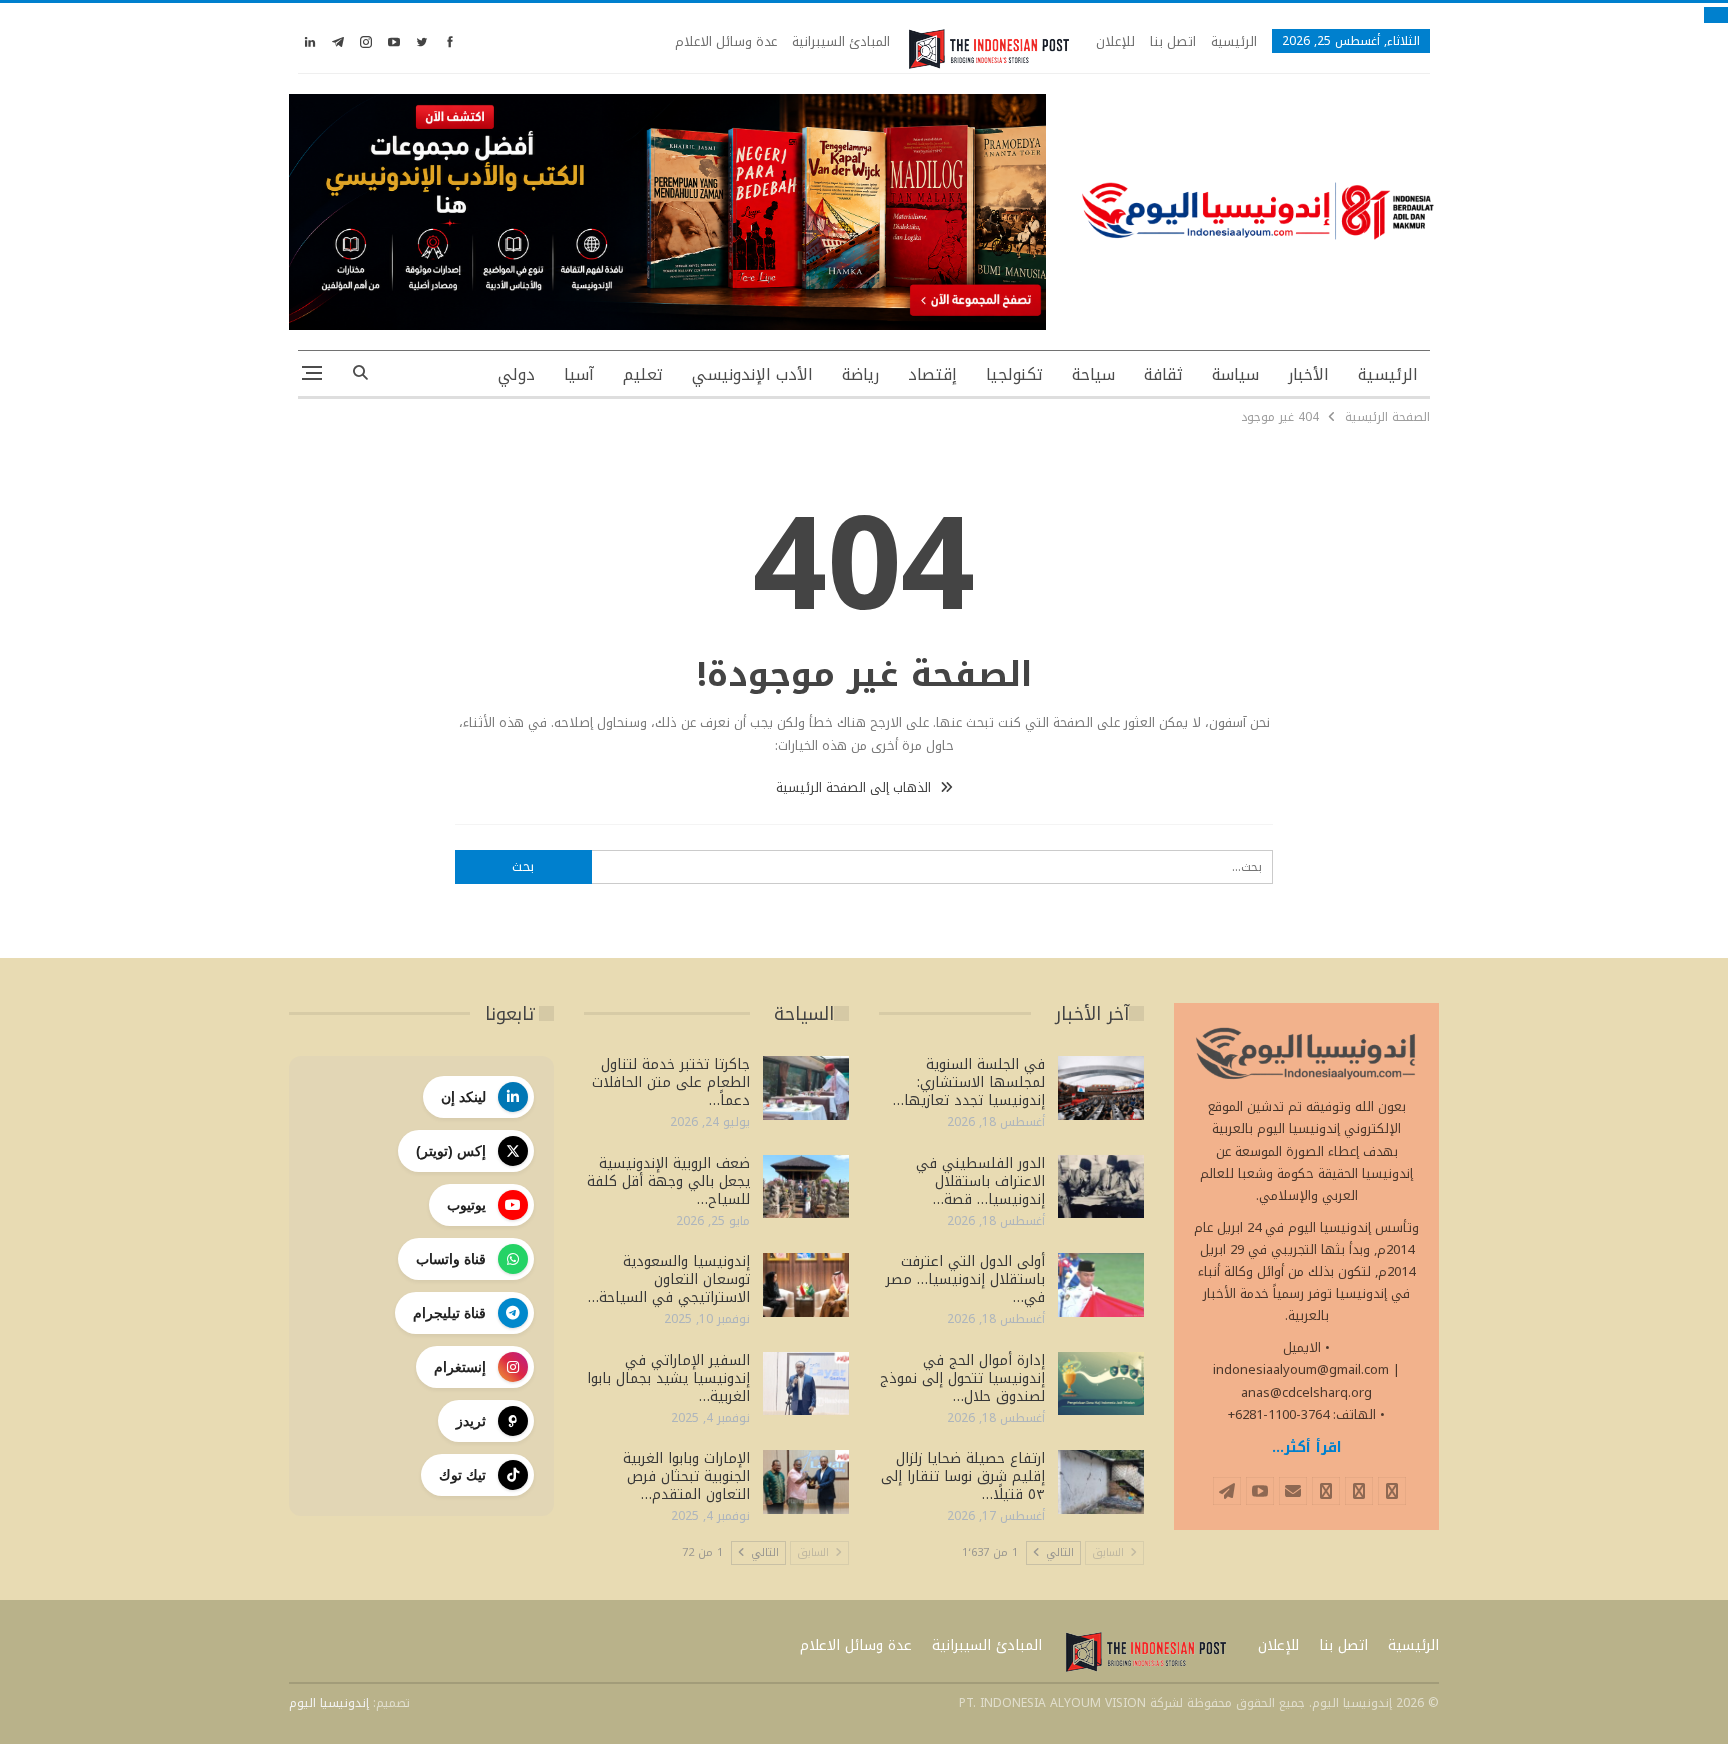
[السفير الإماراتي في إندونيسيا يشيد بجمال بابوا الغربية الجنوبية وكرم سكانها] (806, 1384)
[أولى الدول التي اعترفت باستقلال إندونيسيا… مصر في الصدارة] (1101, 1285)
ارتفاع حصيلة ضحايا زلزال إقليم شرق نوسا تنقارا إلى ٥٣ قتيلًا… (963, 1476)
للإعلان (1115, 41)
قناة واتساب (451, 1259)
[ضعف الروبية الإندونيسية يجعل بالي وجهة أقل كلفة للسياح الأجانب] (806, 1187)
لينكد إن (463, 1097)
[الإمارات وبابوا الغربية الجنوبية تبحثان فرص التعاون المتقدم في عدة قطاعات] (806, 1482)
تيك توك (462, 1475)
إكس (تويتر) (451, 1151)
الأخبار (1308, 374)
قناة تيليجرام (449, 1313)
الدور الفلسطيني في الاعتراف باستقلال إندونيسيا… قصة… (980, 1181)
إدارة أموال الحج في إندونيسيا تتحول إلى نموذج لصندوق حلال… (962, 1378)
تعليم (643, 374)
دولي (516, 374)
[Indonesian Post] (989, 49)
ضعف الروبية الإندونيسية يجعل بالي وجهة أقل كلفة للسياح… (668, 1181)
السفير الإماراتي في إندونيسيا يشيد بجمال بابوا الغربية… (668, 1378)
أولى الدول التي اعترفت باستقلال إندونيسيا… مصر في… (965, 1279)
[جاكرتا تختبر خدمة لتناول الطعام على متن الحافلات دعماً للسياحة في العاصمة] (806, 1088)
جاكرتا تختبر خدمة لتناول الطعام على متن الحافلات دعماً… (671, 1082)
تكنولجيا (1014, 374)
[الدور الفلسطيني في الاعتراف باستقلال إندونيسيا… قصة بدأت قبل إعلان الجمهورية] (1101, 1187)
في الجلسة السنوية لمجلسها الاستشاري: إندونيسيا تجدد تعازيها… (969, 1082)
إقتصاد (932, 374)
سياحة (1093, 374)
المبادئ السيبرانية (841, 41)
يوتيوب (466, 1205)
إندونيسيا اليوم (329, 1703)
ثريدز (471, 1421)
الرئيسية (1234, 41)
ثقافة (1163, 374)
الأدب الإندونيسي (752, 374)
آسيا (579, 374)
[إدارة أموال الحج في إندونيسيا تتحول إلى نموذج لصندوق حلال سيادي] (1101, 1384)
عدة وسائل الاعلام (726, 41)
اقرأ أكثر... (1307, 1447)
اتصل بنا (1173, 41)
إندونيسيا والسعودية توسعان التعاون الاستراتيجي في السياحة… (669, 1279)
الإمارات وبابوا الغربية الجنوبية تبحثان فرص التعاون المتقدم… (686, 1476)
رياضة (860, 374)
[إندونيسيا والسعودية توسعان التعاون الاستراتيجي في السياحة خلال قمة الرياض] (806, 1285)
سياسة (1235, 374)
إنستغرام (460, 1367)
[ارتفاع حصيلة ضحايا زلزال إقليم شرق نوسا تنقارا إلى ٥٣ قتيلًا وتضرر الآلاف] (1101, 1482)
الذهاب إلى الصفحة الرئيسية (855, 787)
